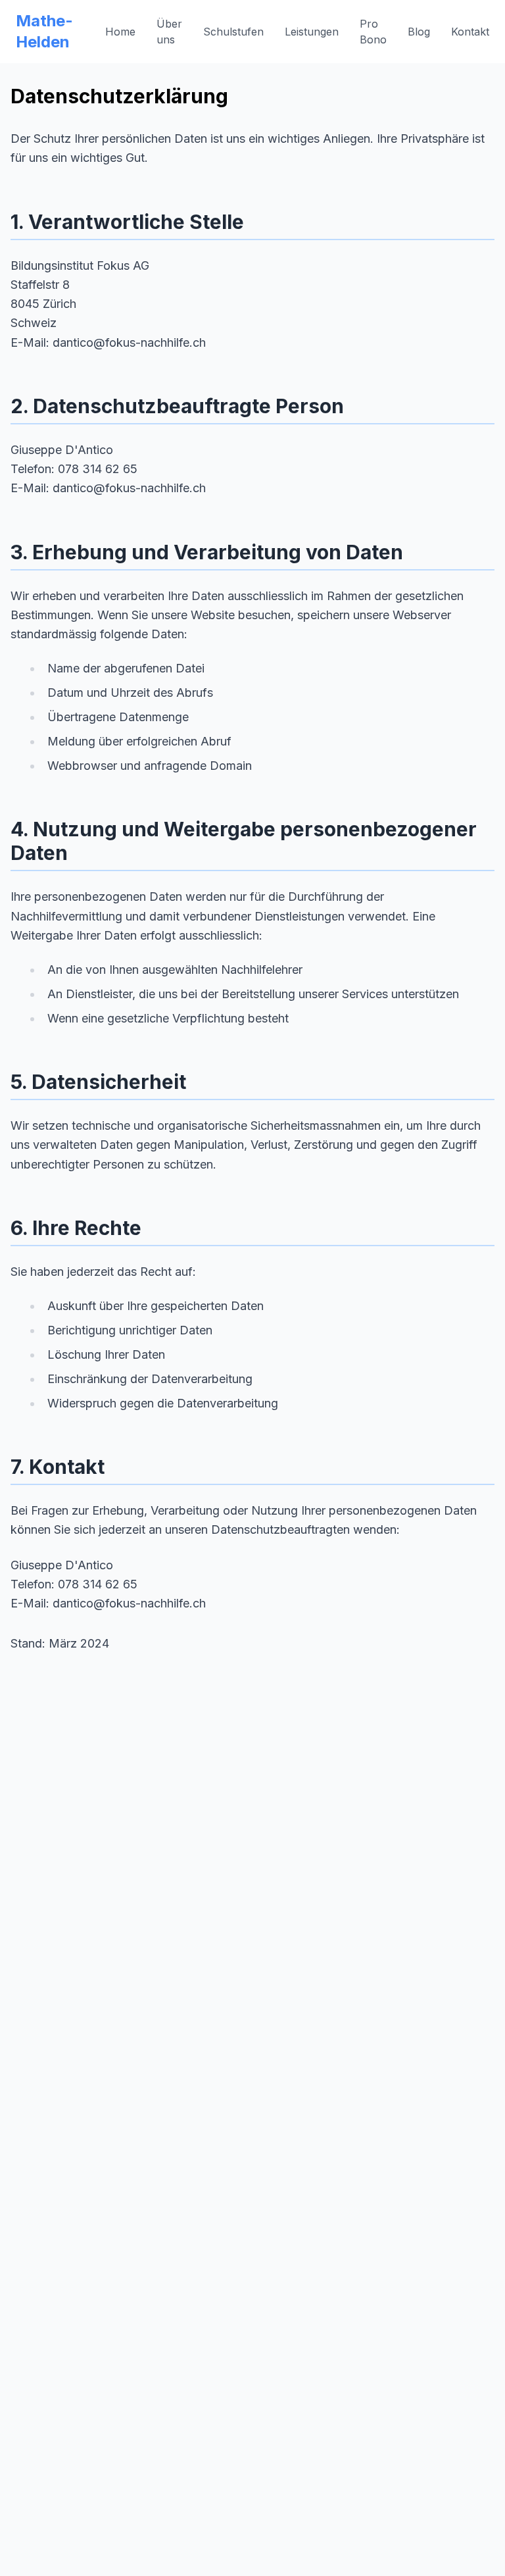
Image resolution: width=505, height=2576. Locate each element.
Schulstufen (233, 32)
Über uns (169, 32)
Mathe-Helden (44, 31)
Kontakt (470, 32)
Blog (419, 32)
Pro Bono (373, 32)
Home (120, 32)
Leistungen (312, 32)
